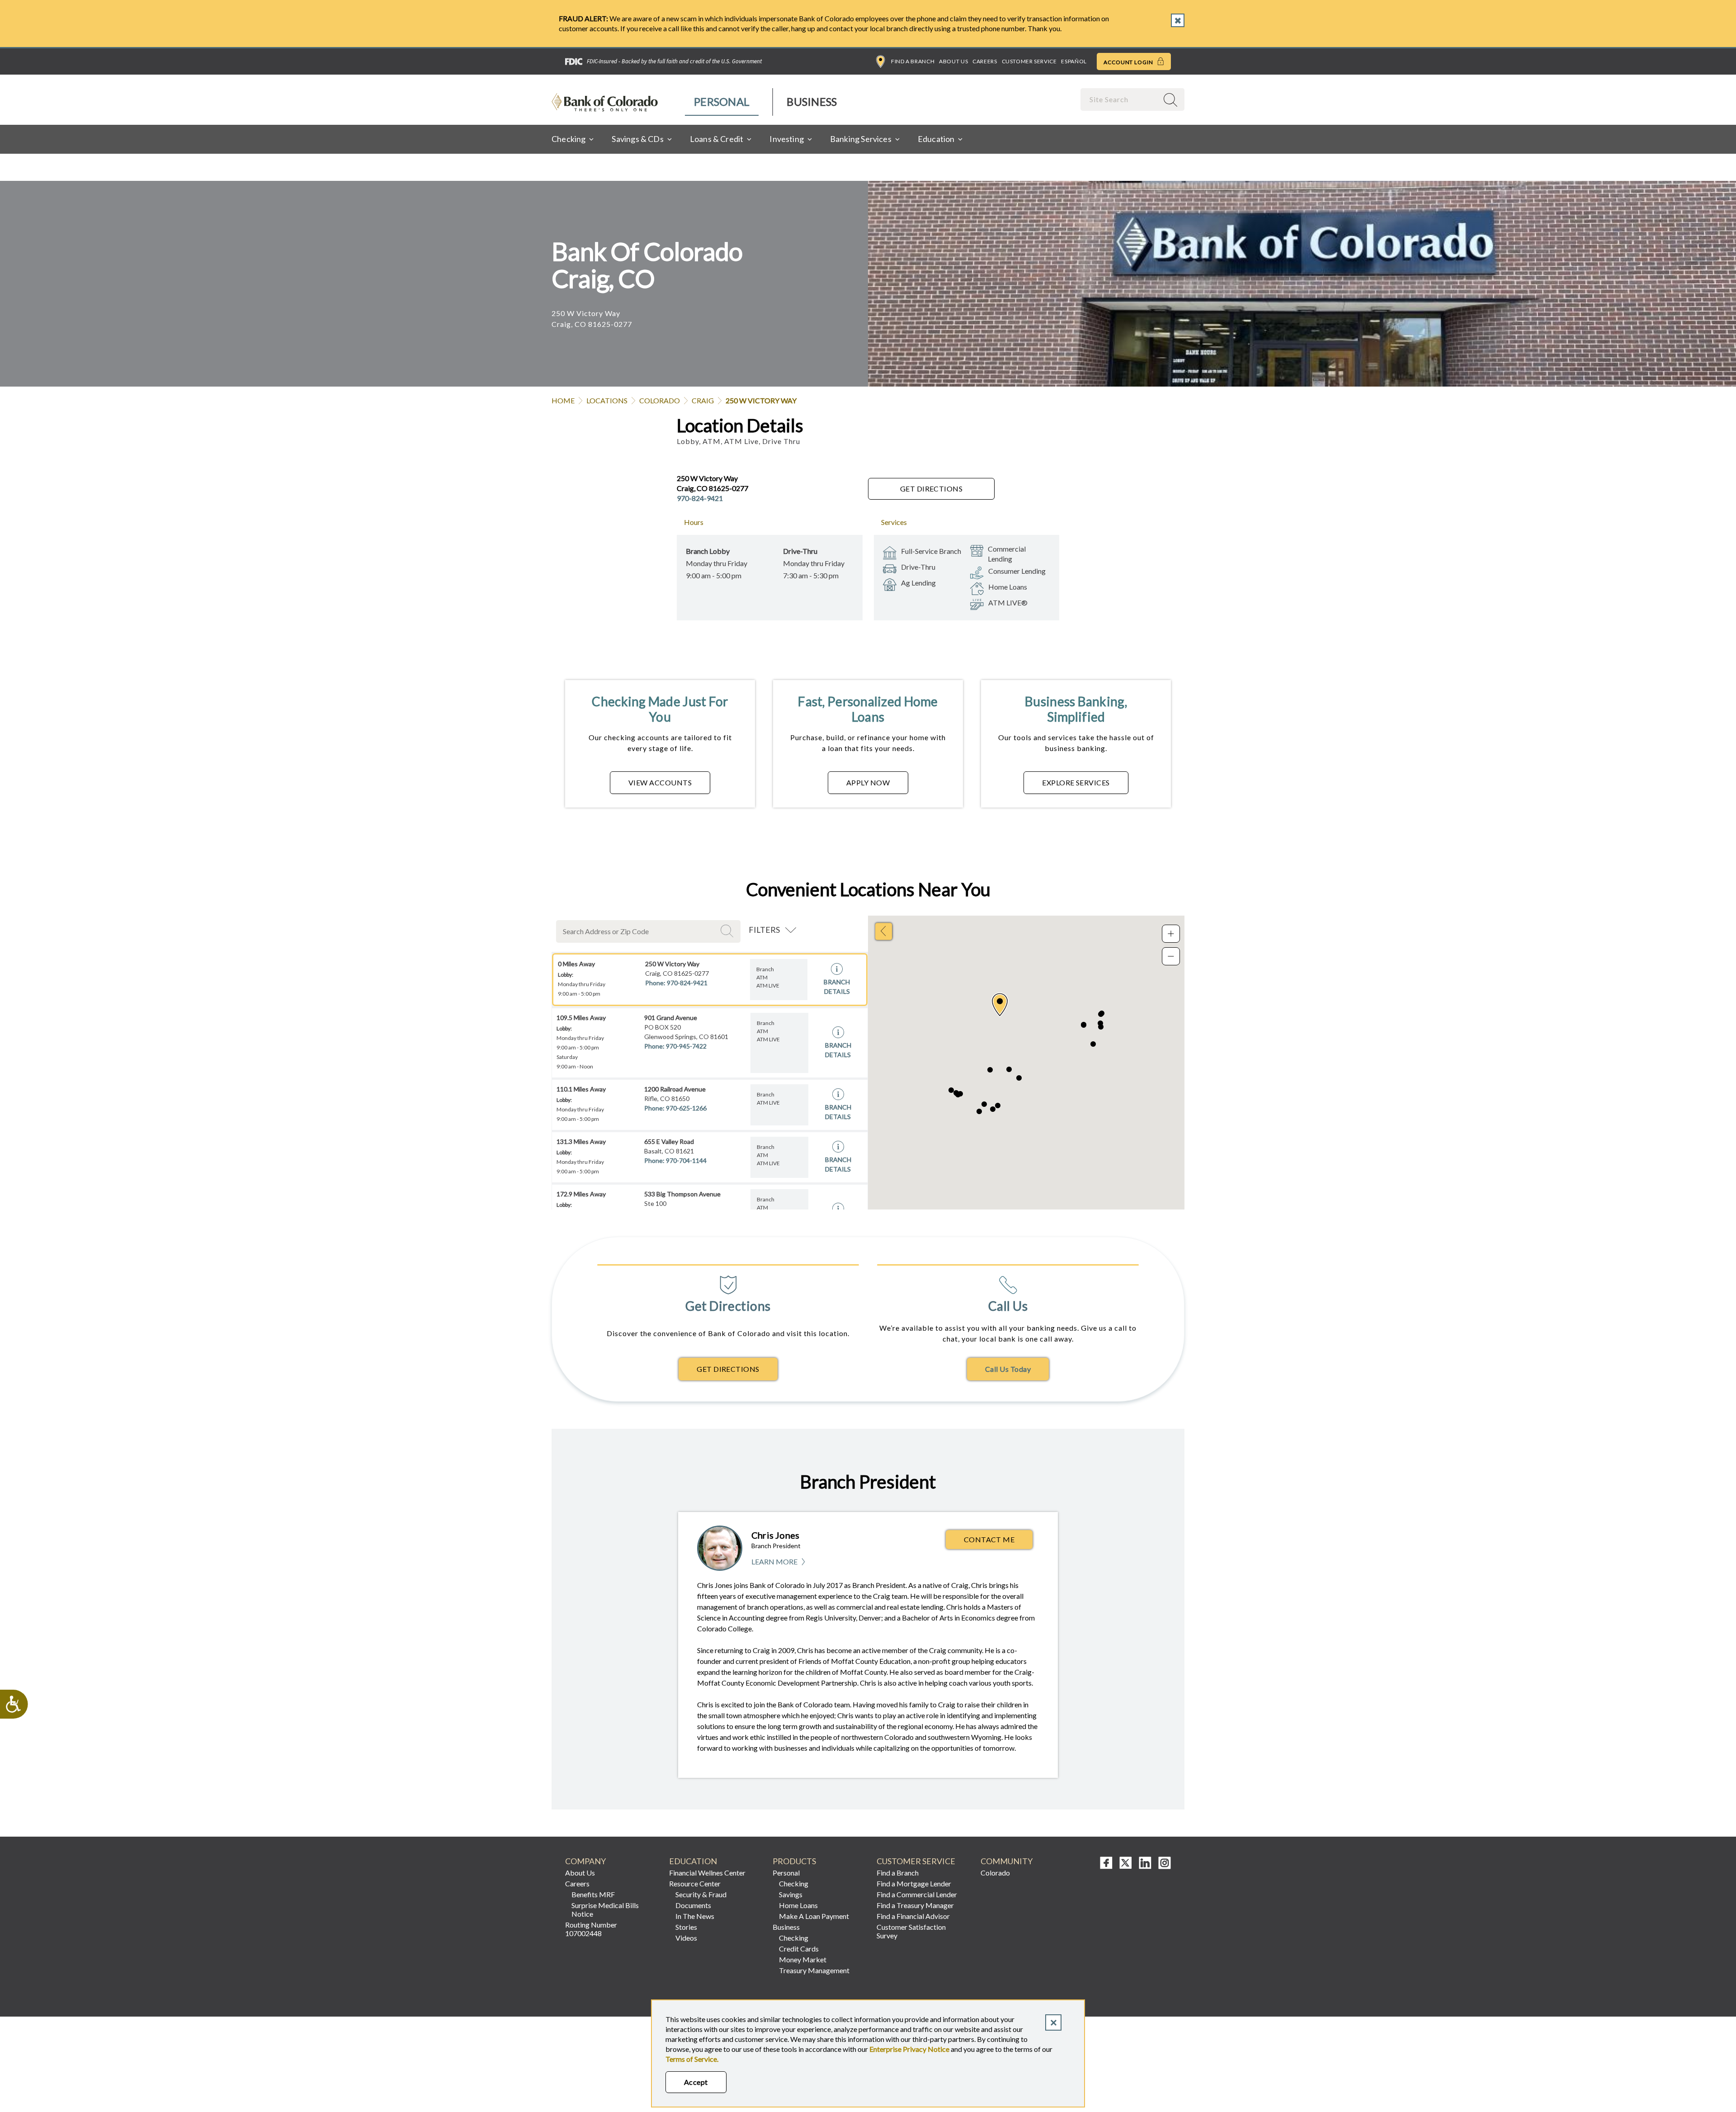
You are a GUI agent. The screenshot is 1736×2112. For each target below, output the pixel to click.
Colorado (660, 400)
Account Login (1129, 62)
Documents (693, 1905)
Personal (722, 102)
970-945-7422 (686, 1046)
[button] (1000, 1005)
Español (1074, 61)
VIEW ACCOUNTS (660, 782)
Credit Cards (799, 1949)
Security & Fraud (701, 1894)
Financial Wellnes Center (707, 1873)
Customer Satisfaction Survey (911, 1931)
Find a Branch (913, 61)
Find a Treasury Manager (915, 1905)
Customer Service (1029, 61)
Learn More (779, 1562)
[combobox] (1120, 99)
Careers (985, 61)
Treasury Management (814, 1970)
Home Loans (798, 1905)
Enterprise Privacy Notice (909, 2049)
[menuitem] (722, 102)
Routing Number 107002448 (591, 1929)
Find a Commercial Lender (917, 1894)
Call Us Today (1008, 1369)
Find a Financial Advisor (913, 1916)
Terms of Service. (692, 2059)
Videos (686, 1938)
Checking (794, 1883)
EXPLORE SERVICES (1076, 782)
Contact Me (989, 1539)
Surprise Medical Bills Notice (605, 1909)
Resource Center (695, 1883)
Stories (686, 1927)
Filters (764, 930)
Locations (607, 400)
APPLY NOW (868, 782)
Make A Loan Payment (814, 1916)
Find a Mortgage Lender (914, 1883)
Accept (696, 2082)
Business (812, 102)
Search (728, 931)
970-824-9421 (700, 498)
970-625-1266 (686, 1108)
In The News (695, 1916)
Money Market (803, 1959)
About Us (953, 61)
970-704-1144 (686, 1160)
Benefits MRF (593, 1894)
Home (563, 400)
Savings (791, 1894)
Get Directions (932, 489)
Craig (703, 400)
